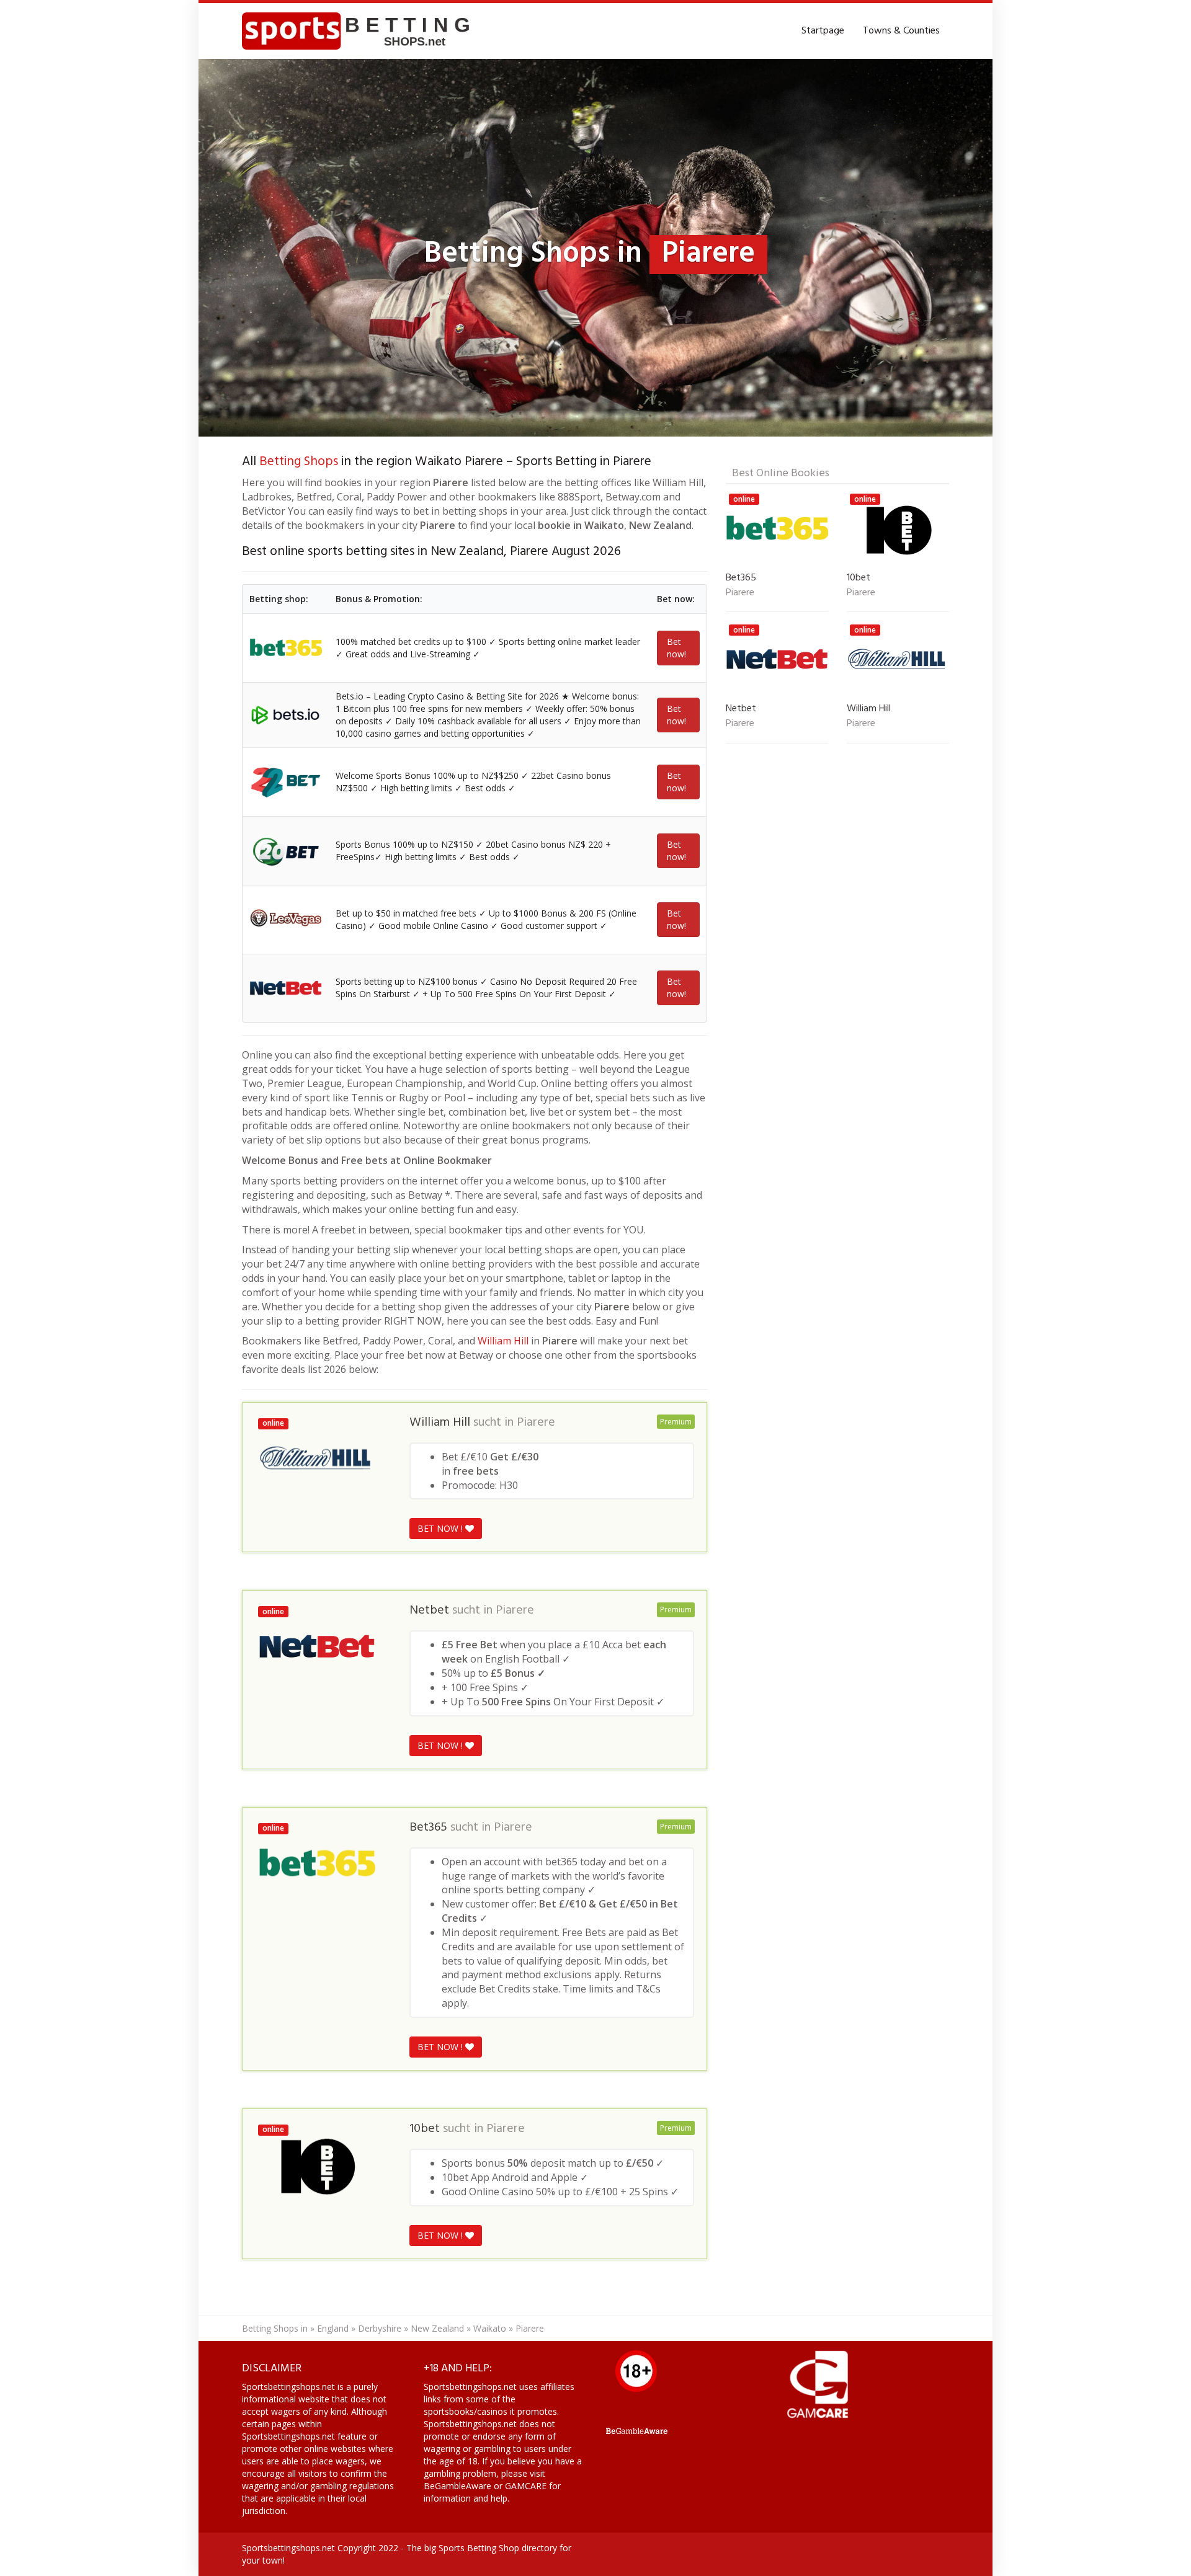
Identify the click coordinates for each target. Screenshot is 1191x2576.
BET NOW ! (441, 1528)
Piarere (536, 1423)
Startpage (823, 31)
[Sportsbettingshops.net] (360, 31)
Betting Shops (299, 462)
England (333, 2328)
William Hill (503, 1341)
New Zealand (437, 2328)
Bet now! (676, 648)
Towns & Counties (901, 31)
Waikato (490, 2328)
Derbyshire (380, 2328)
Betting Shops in (275, 2328)
